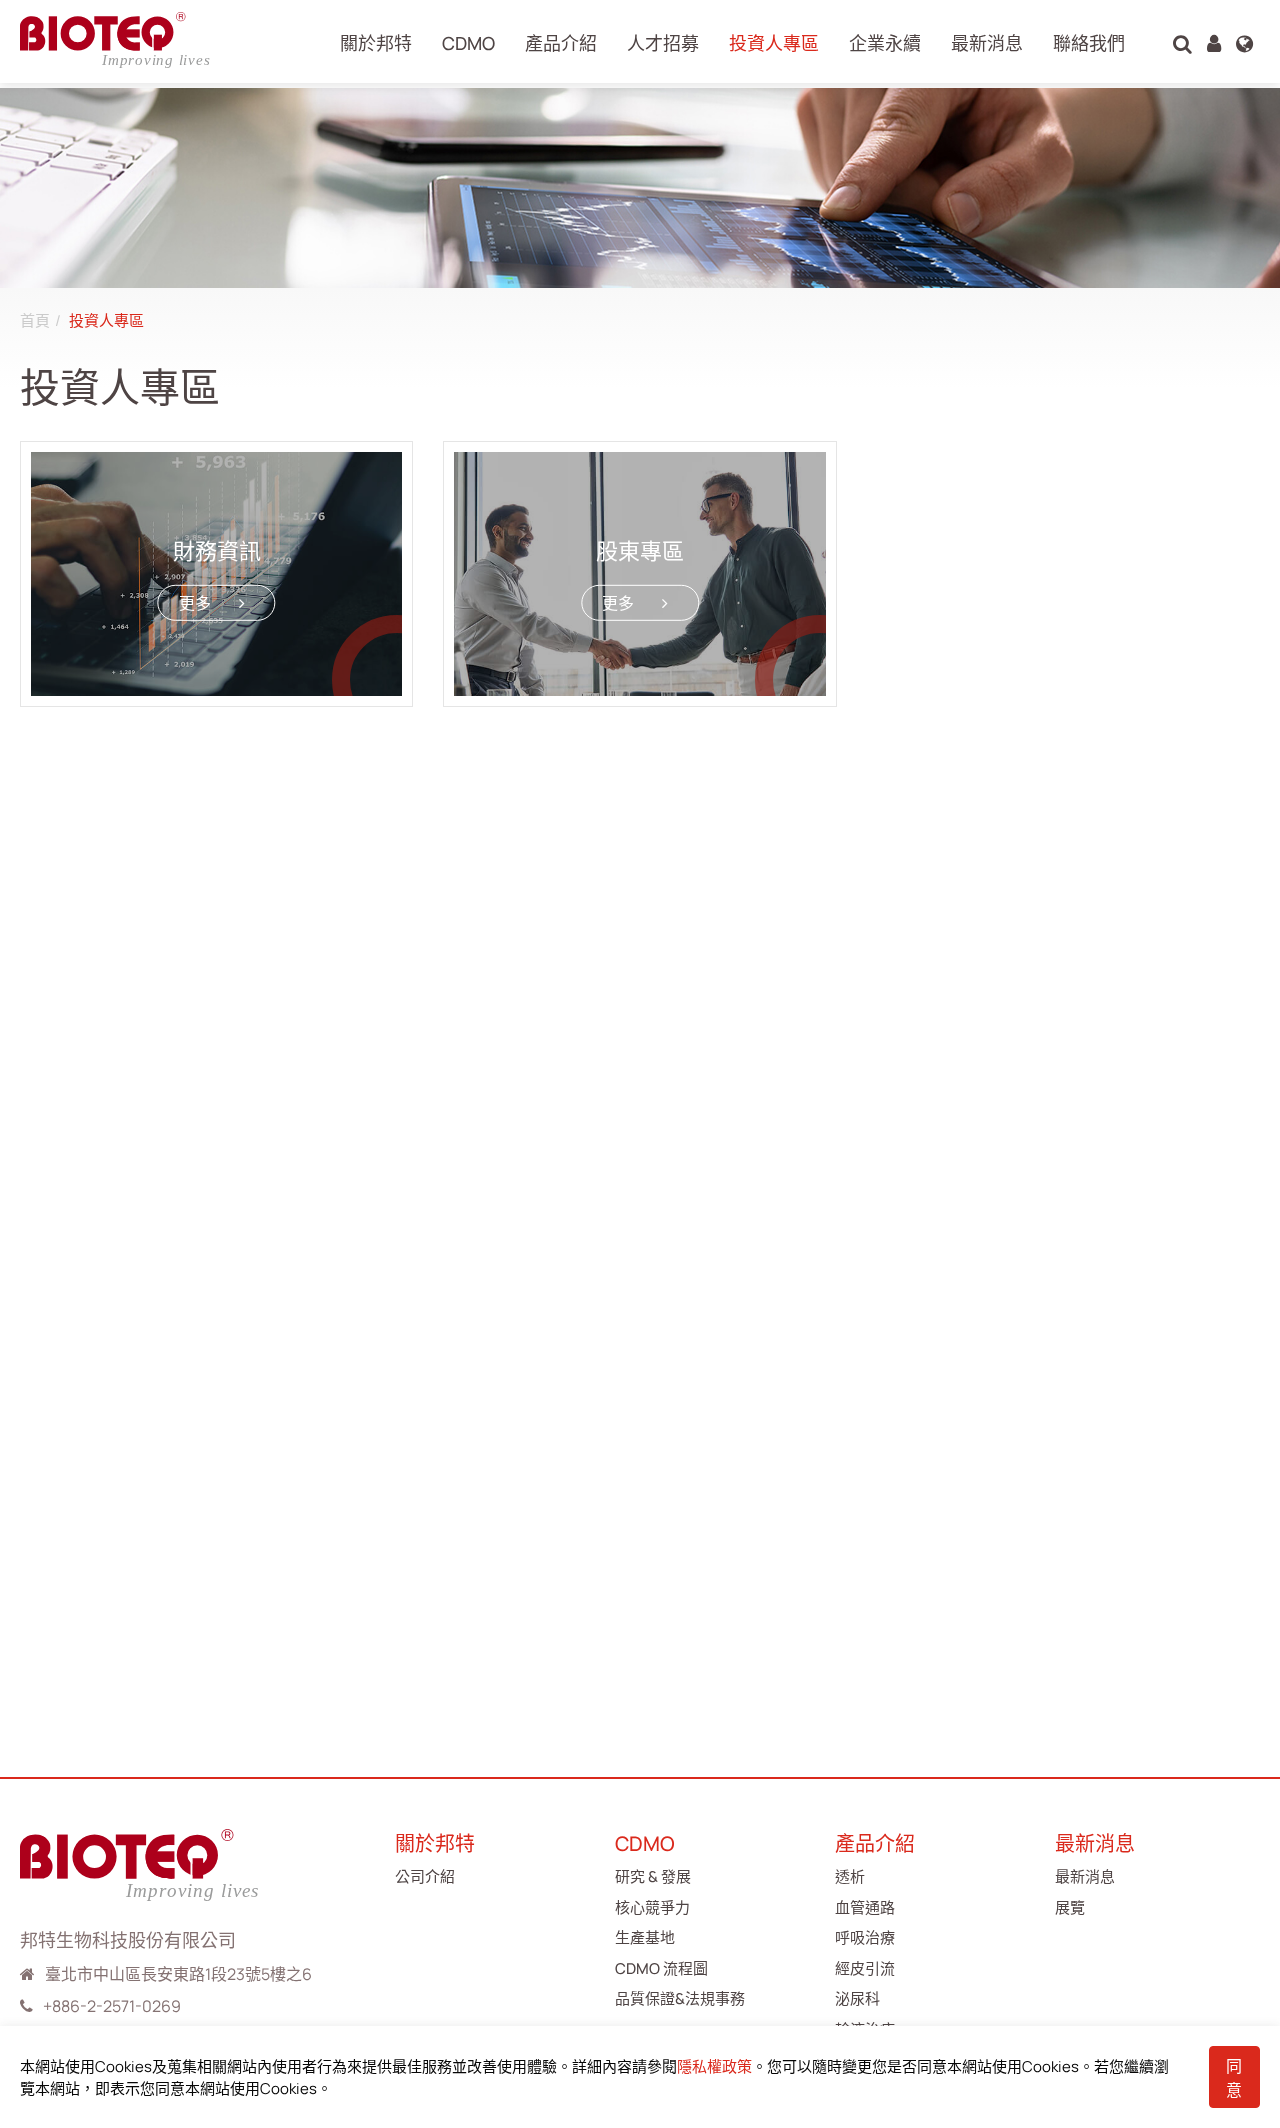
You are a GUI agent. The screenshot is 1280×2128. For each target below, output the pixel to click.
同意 (1234, 2078)
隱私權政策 (714, 2066)
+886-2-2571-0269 (112, 2006)
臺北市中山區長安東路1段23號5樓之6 (178, 1974)
